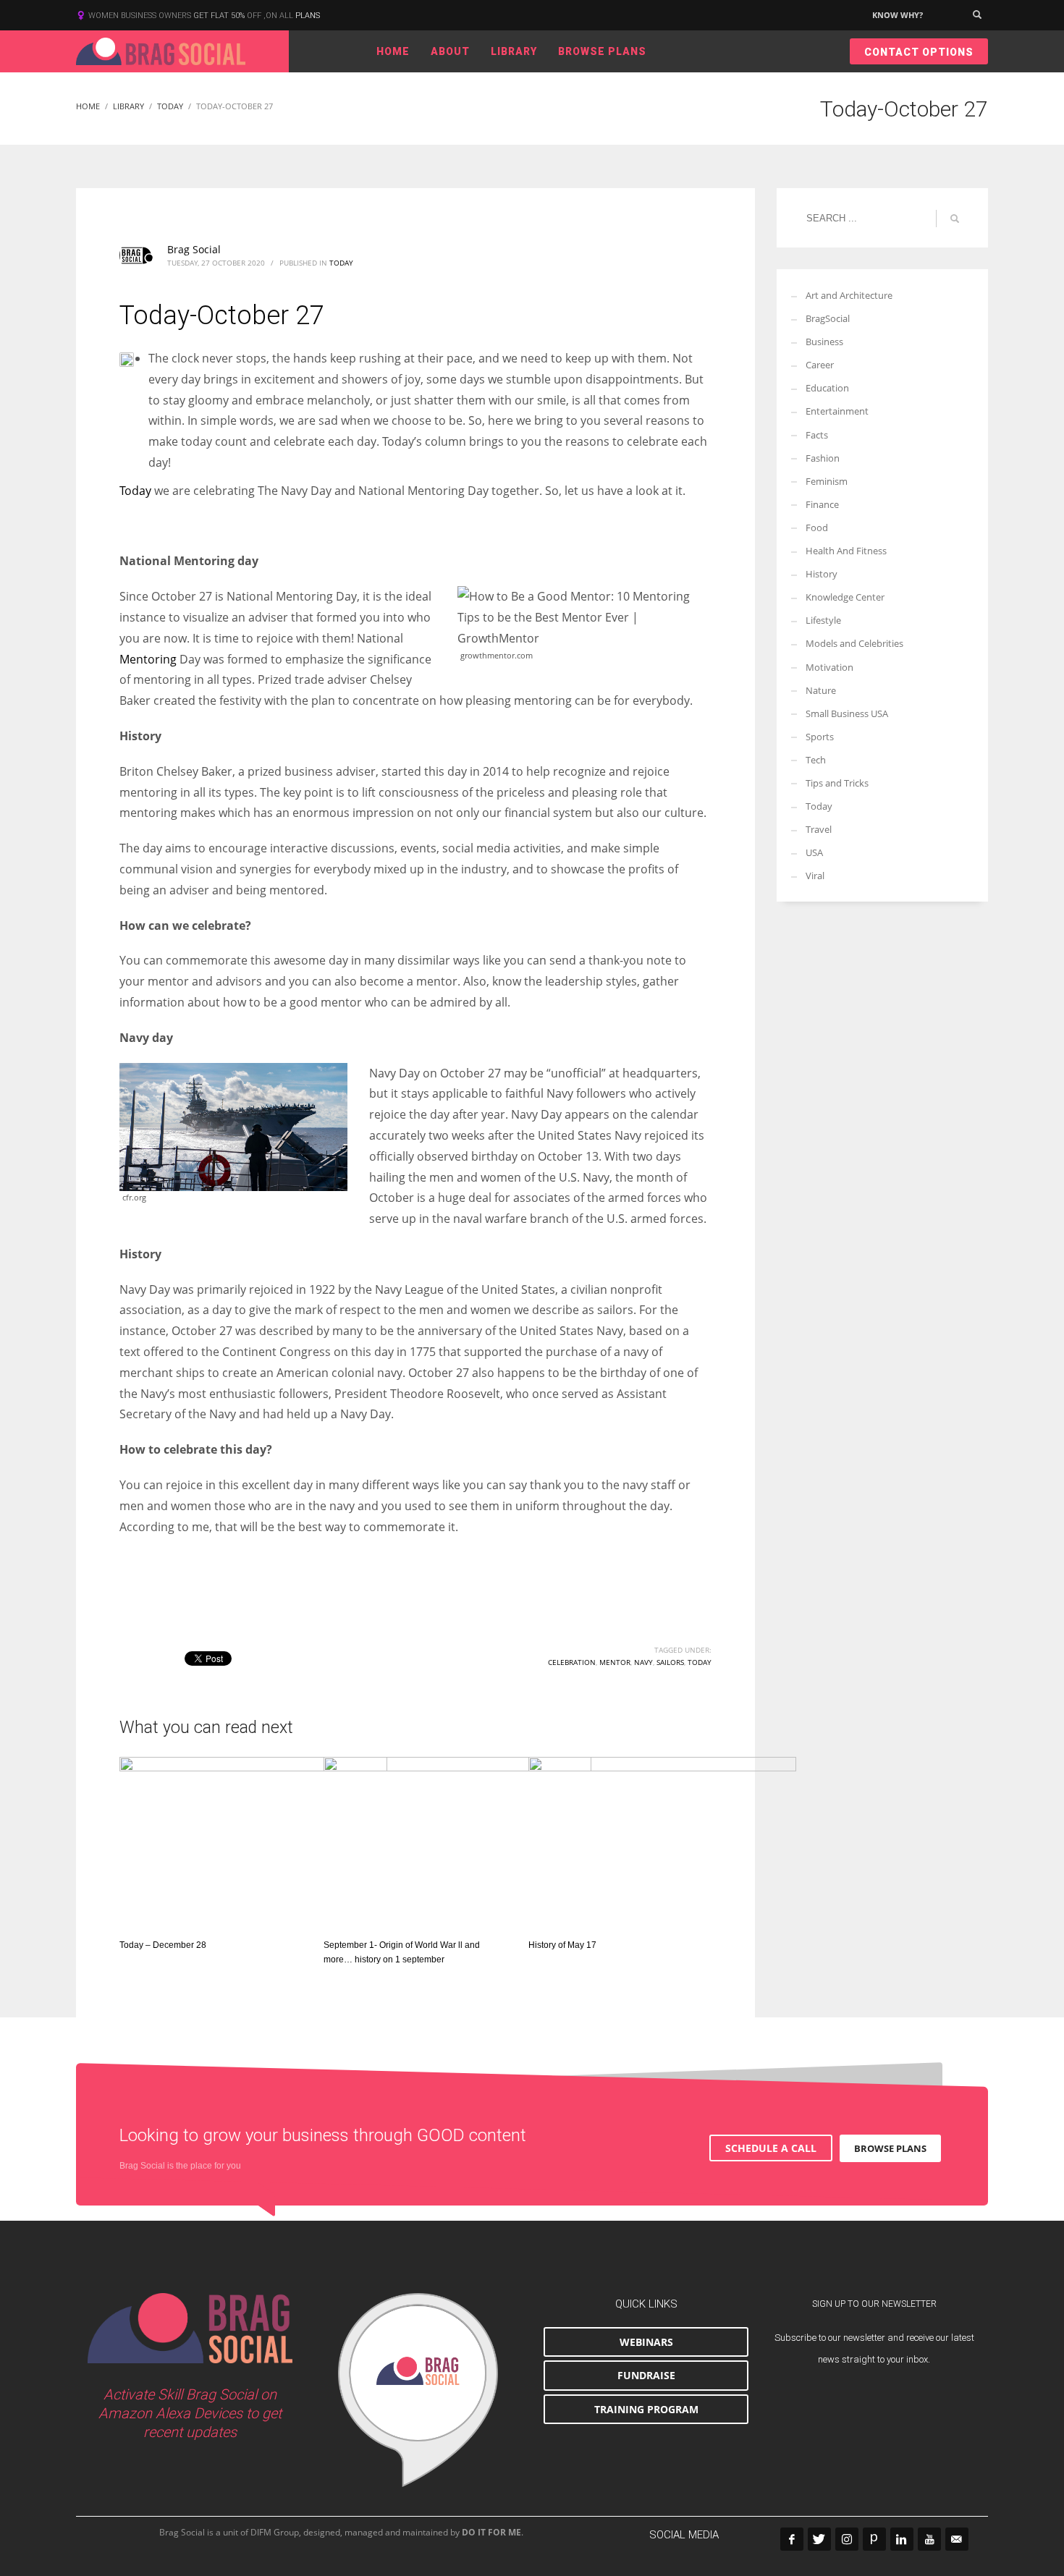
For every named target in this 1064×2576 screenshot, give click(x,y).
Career (820, 365)
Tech (816, 760)
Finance (822, 504)
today (700, 1662)
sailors (670, 1662)
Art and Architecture (849, 295)
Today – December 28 (163, 1945)
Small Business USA (847, 713)
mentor (615, 1662)
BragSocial (828, 318)
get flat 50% (220, 16)
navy (643, 1662)
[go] (955, 219)
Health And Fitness (846, 551)
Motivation (829, 667)
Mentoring (148, 659)
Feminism (827, 481)
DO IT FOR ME (491, 2532)
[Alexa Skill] (418, 2390)
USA (814, 852)
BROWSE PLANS (890, 2148)
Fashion (823, 458)
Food (817, 528)
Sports (820, 737)
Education (827, 388)
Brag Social (194, 249)
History (822, 574)
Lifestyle (823, 620)
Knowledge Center (845, 597)
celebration (572, 1662)
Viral (815, 876)
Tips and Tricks (837, 783)
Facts (817, 435)
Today (341, 263)
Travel (819, 829)
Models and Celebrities (854, 643)
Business (824, 342)
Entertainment (837, 411)
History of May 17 (562, 1945)
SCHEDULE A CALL (771, 2148)
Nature (821, 690)
